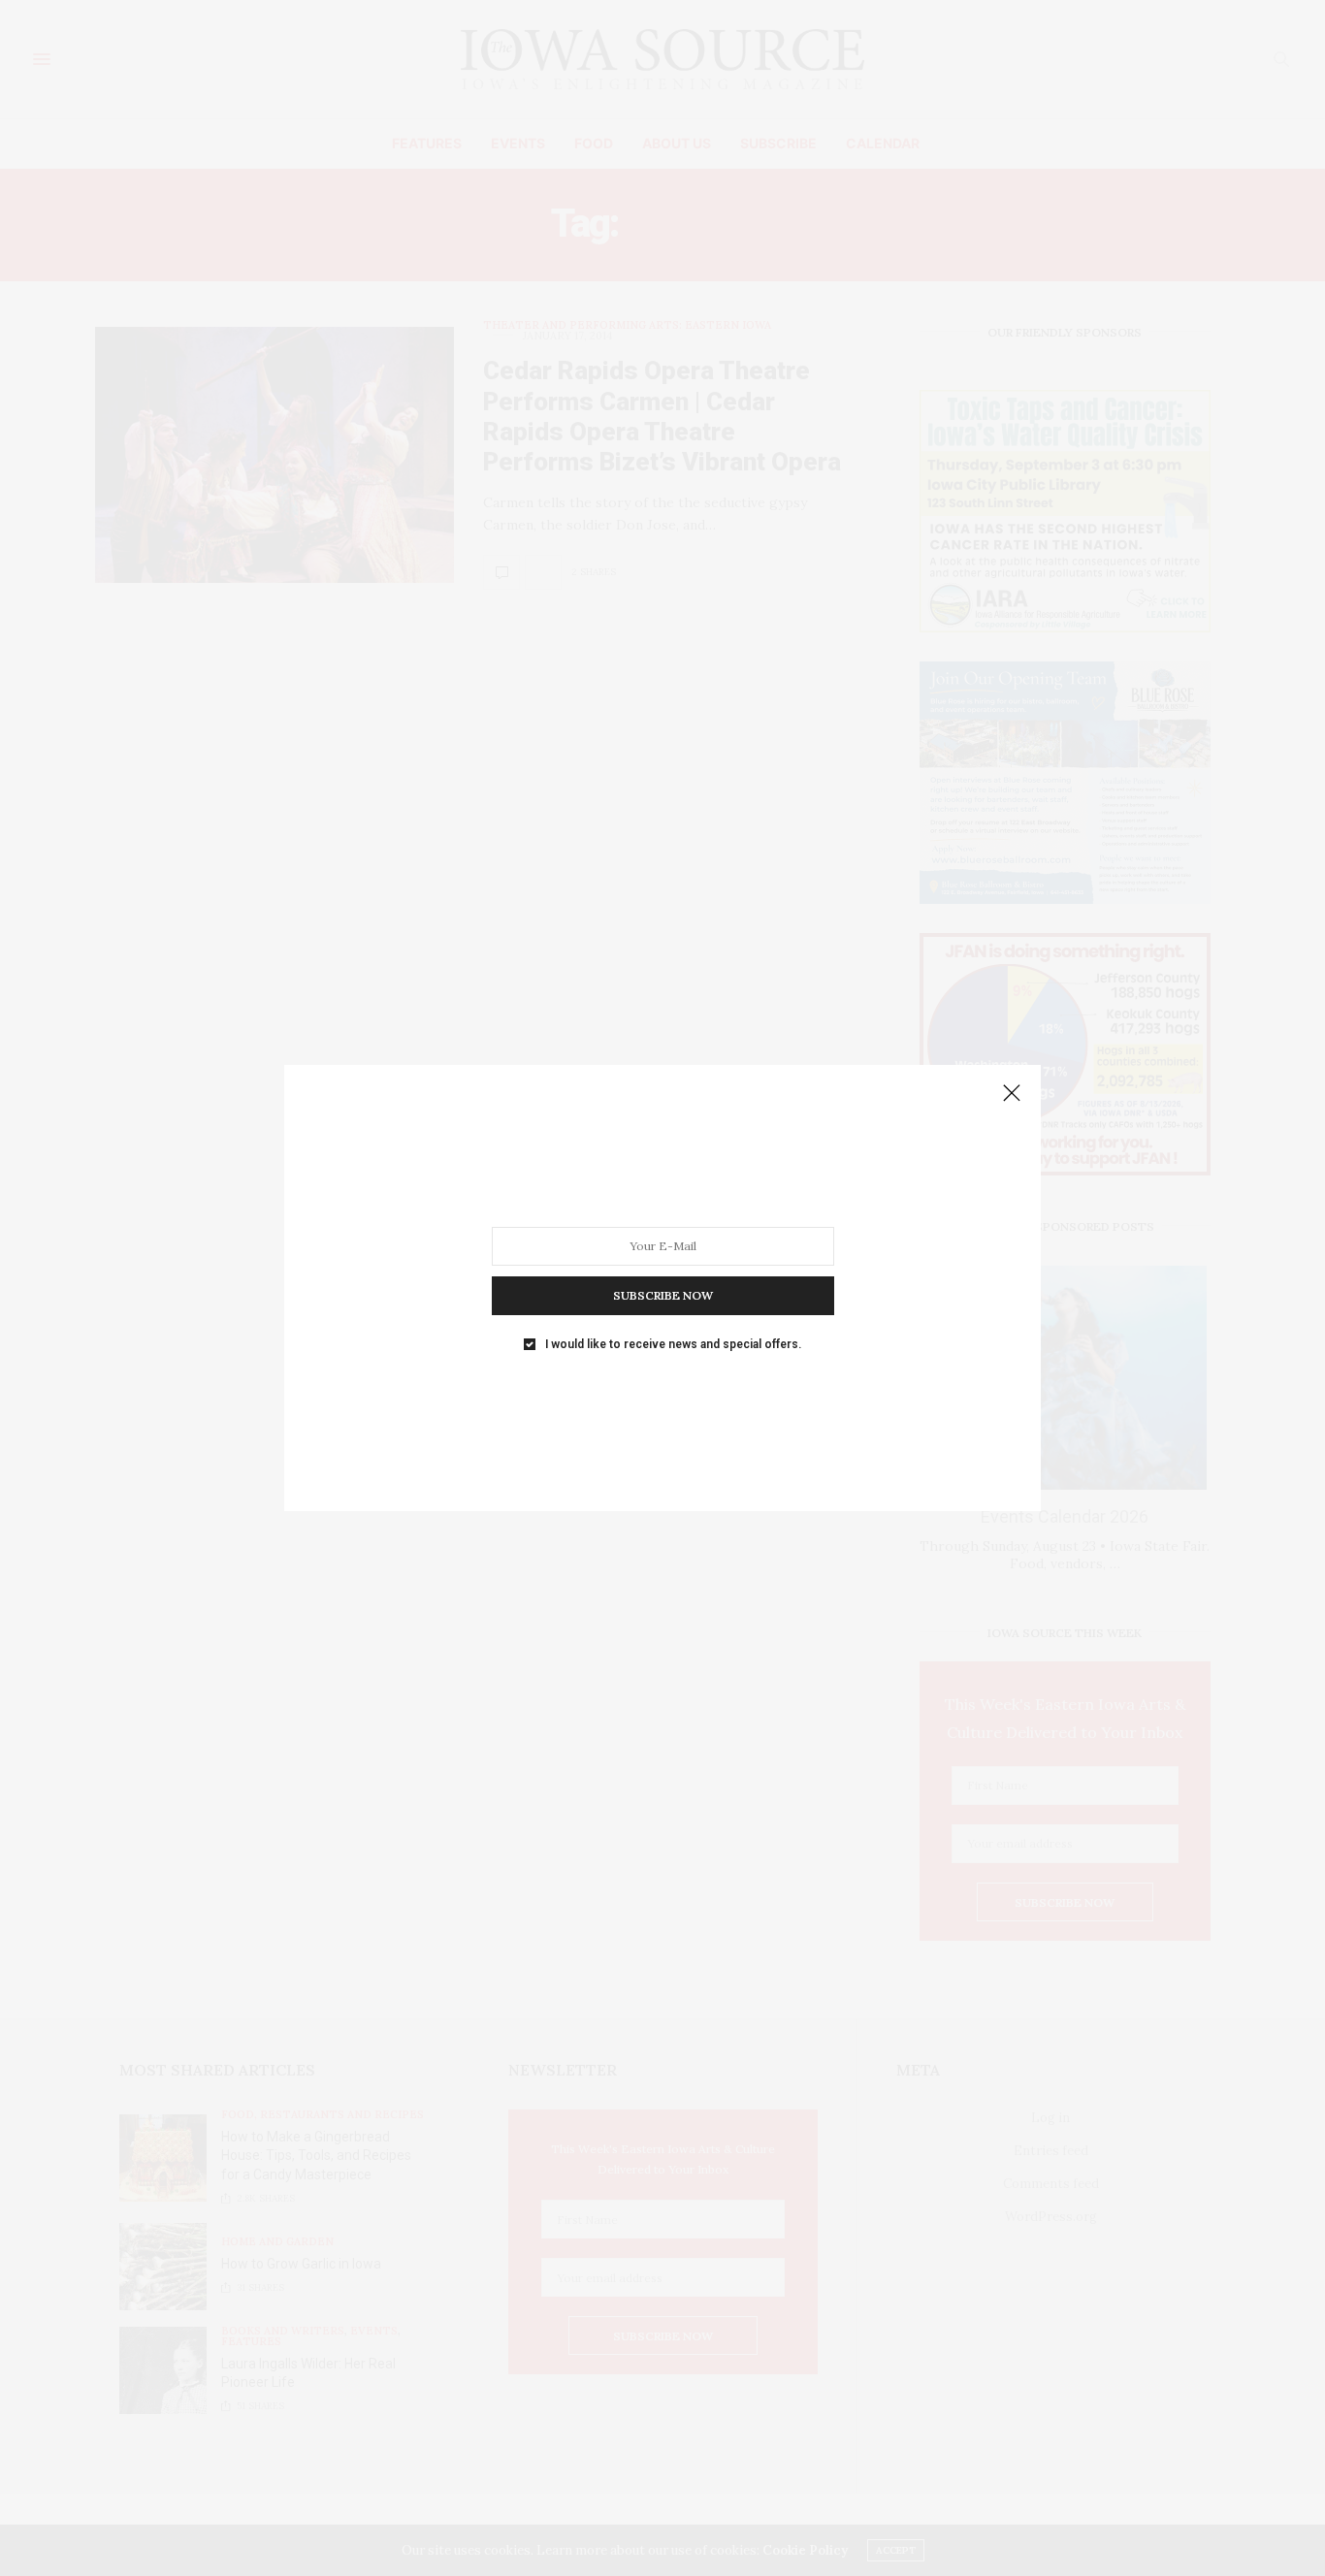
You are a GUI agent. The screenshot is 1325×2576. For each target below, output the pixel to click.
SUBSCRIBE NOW (663, 1295)
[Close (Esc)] (1012, 1094)
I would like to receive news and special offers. (673, 1344)
